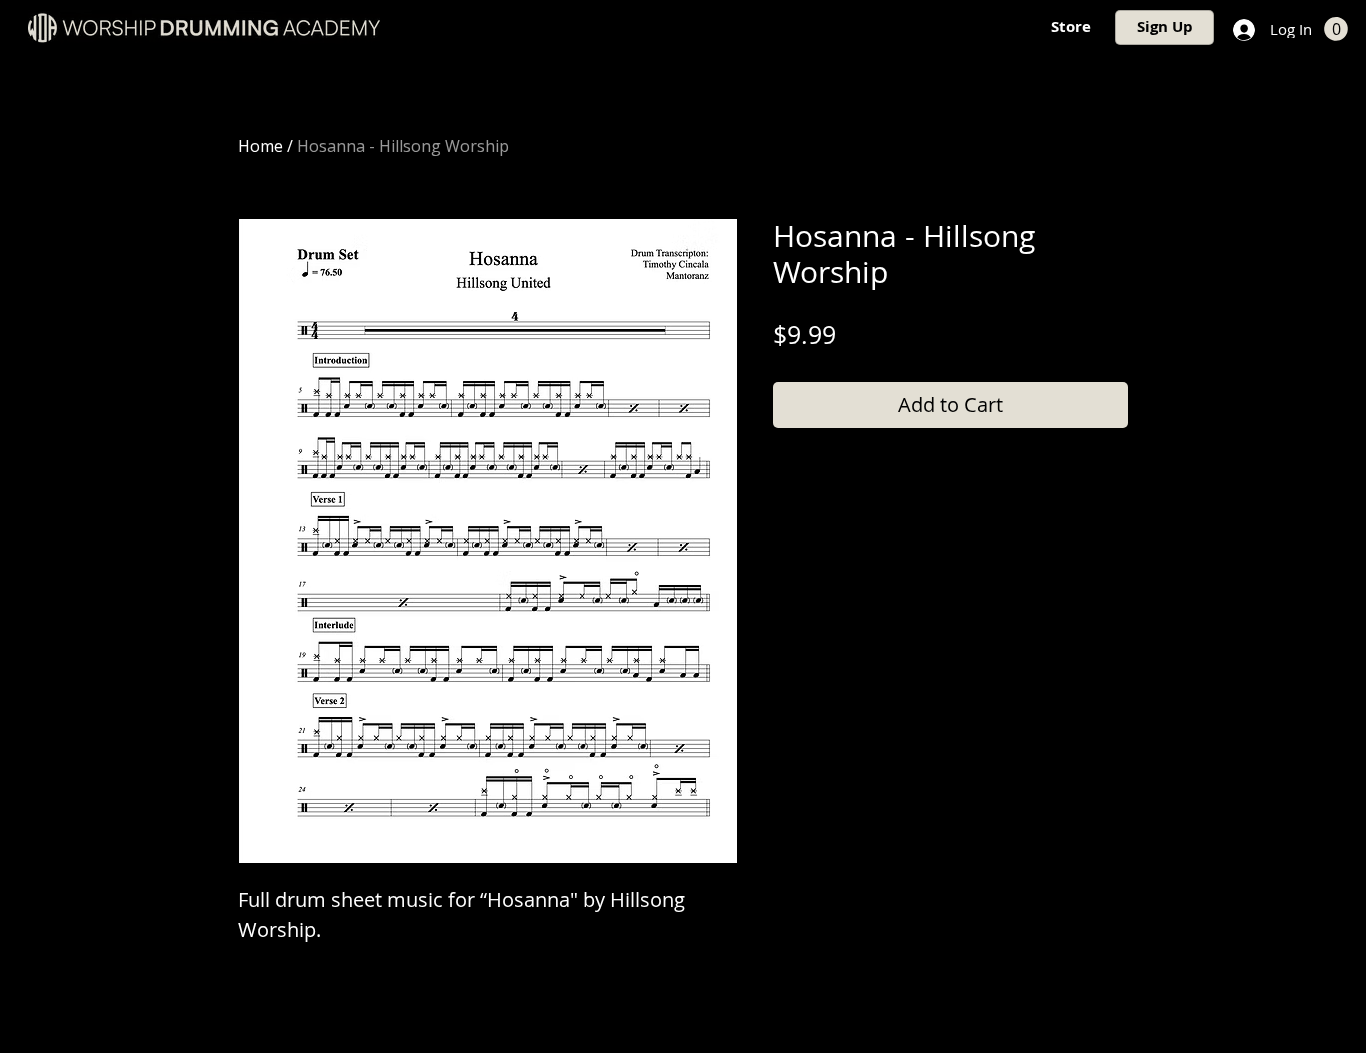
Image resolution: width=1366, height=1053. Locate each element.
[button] (1336, 29)
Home (260, 146)
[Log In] (1242, 30)
